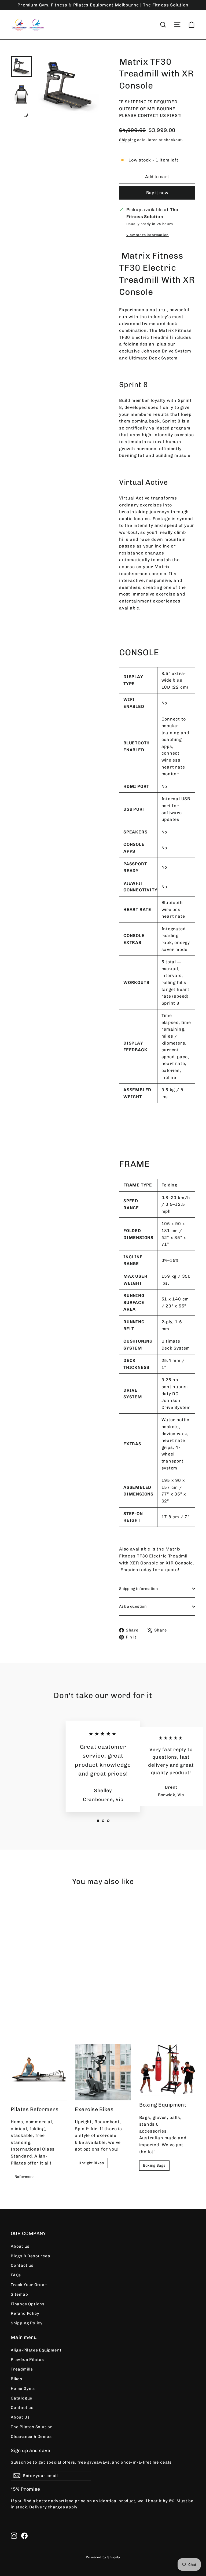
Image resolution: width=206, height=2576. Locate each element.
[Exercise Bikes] (103, 2072)
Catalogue (22, 2398)
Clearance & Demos (31, 2437)
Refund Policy (25, 2313)
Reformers (25, 2177)
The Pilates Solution (32, 2427)
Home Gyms (23, 2388)
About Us (20, 2417)
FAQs (16, 2275)
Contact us (22, 2265)
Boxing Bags (154, 2165)
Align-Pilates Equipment (36, 2350)
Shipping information (138, 1589)
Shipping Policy (27, 2323)
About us (20, 2246)
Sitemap (19, 2294)
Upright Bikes (91, 2163)
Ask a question (133, 1606)
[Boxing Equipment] (167, 2070)
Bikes (16, 2379)
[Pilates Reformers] (39, 2072)
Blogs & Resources (30, 2256)
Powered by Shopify (103, 2557)
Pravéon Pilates (27, 2360)
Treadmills (22, 2369)
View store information (148, 235)
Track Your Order (29, 2285)
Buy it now (157, 193)
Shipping (128, 140)
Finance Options (28, 2304)
